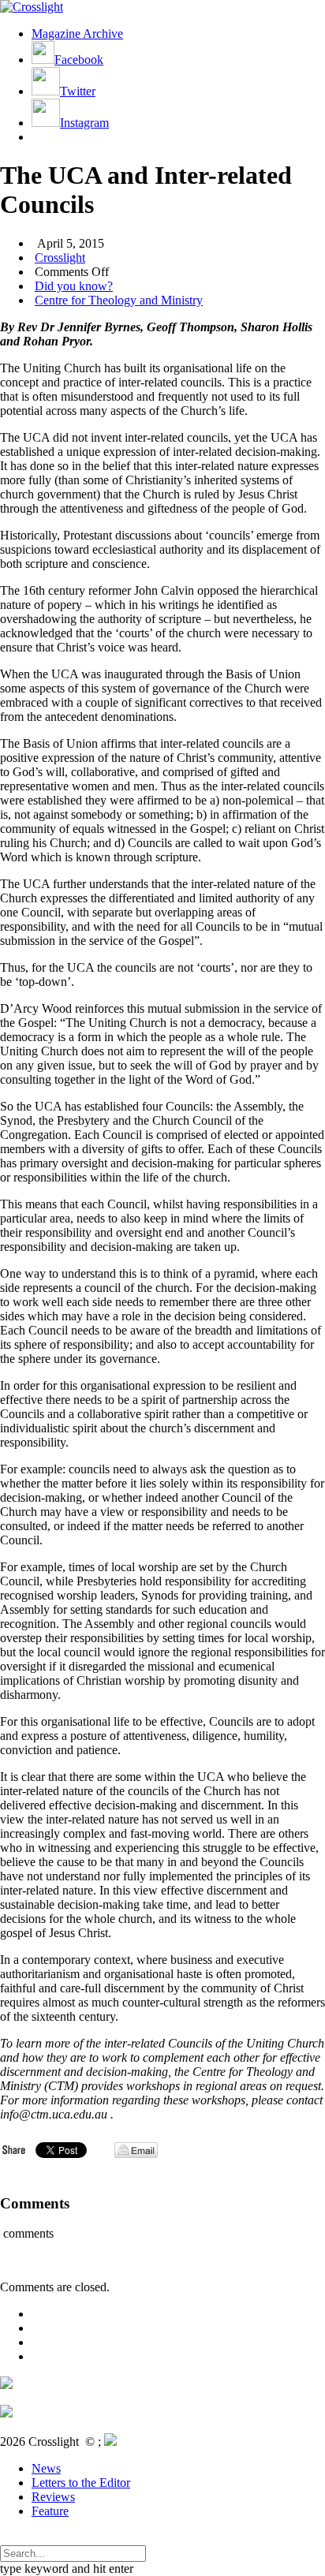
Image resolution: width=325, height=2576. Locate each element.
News (46, 2468)
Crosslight (60, 258)
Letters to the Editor (81, 2483)
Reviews (53, 2497)
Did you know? (74, 286)
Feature (50, 2511)
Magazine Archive (77, 34)
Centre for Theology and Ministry (119, 300)
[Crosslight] (32, 7)
